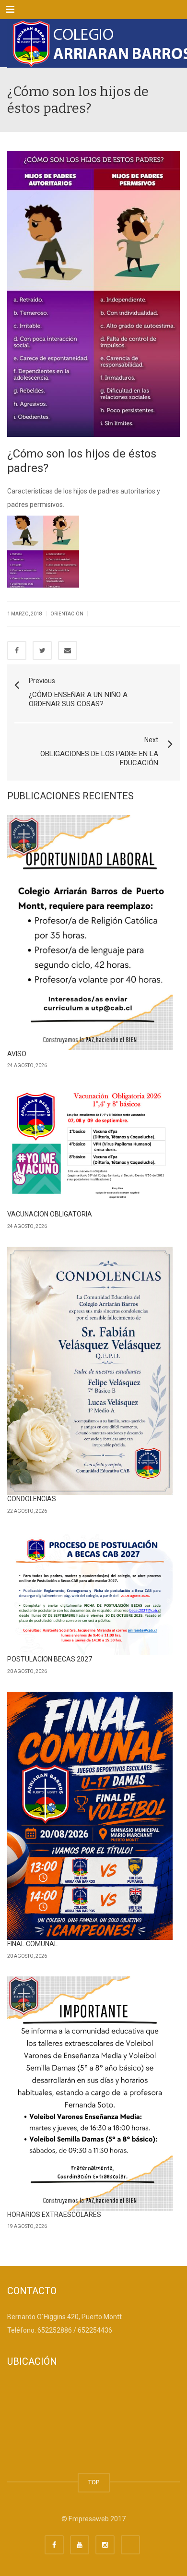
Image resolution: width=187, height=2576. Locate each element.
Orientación (67, 614)
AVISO (17, 1054)
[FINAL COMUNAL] (90, 1816)
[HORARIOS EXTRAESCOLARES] (90, 2094)
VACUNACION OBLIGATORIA (50, 1214)
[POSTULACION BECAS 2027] (90, 1594)
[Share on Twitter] (42, 650)
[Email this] (68, 650)
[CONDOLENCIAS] (90, 1371)
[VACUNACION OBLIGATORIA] (90, 1148)
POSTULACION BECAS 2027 (50, 1659)
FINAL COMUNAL (32, 1944)
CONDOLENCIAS (32, 1499)
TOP (94, 2482)
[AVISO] (90, 932)
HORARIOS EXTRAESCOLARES (54, 2215)
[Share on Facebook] (17, 650)
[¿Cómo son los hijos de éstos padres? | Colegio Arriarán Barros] (93, 43)
